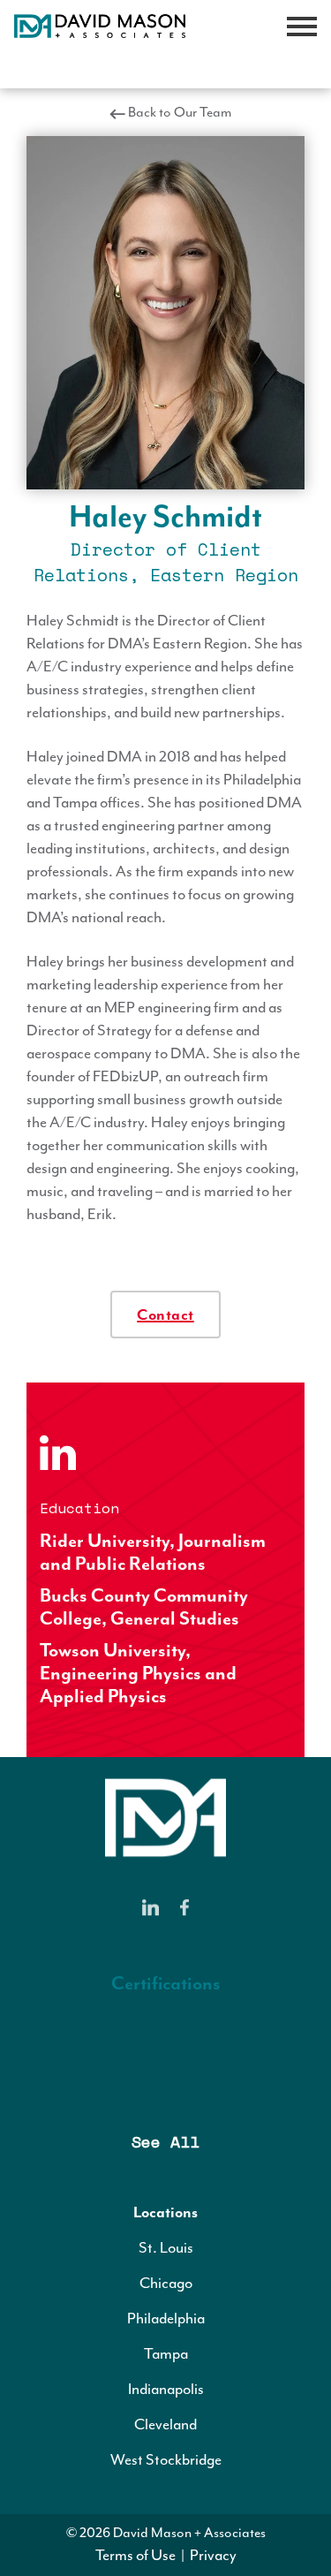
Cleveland (165, 2424)
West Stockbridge (166, 2459)
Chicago (166, 2283)
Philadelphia (166, 2318)
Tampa (166, 2353)
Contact (165, 1315)
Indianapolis (166, 2389)
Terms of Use (135, 2555)
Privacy (213, 2555)
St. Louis (166, 2247)
